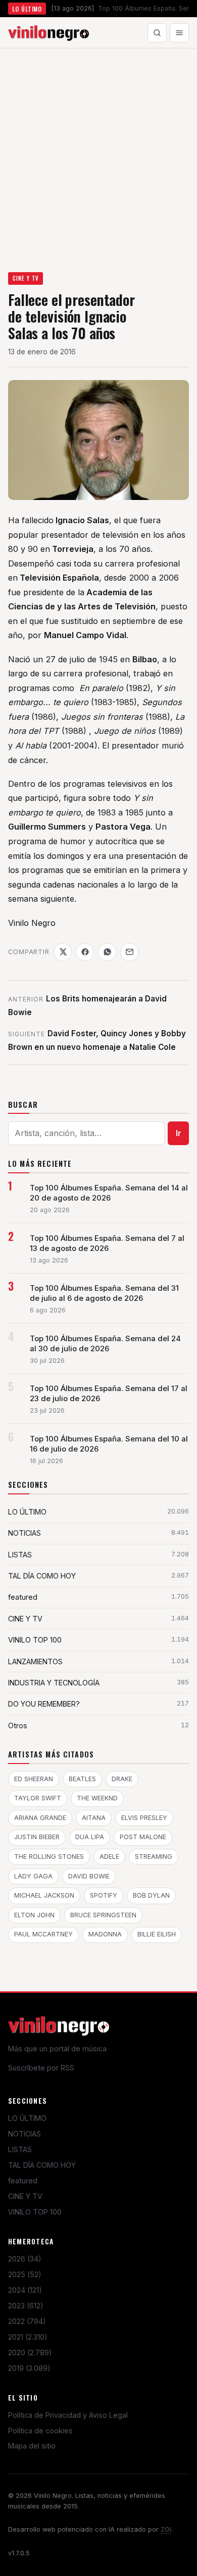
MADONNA (105, 1934)
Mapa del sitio (32, 2446)
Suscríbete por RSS (41, 2068)
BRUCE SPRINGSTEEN (103, 1915)
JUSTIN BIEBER (37, 1837)
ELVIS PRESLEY (144, 1818)
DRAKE (122, 1779)
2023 (26, 2306)
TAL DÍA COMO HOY (42, 2165)
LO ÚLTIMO (27, 2118)
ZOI (166, 2529)
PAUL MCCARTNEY (43, 1934)
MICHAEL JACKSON (44, 1895)
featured (23, 2181)
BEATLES (82, 1779)
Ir (179, 1133)
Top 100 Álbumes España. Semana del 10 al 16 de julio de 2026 (109, 1444)
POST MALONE (143, 1837)
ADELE (109, 1857)
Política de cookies (40, 2431)
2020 (30, 2352)
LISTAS (20, 2149)
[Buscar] (157, 33)
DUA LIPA (90, 1837)
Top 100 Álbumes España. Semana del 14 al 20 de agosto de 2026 (109, 1193)
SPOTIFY (104, 1895)
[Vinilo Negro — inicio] (48, 33)
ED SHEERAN (34, 1779)
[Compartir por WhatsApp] (107, 952)
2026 (25, 2259)
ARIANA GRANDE (40, 1818)
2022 (27, 2321)
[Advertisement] (98, 152)
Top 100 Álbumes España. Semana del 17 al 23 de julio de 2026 (109, 1394)
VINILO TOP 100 (35, 2212)
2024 (25, 2290)
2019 (29, 2368)
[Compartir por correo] (129, 952)
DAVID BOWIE (89, 1876)
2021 (28, 2337)
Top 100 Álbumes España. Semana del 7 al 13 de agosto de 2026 (107, 1243)
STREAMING (154, 1857)
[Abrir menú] (179, 33)
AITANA (94, 1818)
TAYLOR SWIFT (38, 1798)
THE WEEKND (97, 1798)
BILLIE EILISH (157, 1934)
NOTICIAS (24, 2134)
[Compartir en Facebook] (85, 952)
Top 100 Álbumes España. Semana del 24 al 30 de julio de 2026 (105, 1344)
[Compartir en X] (63, 952)
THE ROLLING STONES (49, 1857)
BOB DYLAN (151, 1895)
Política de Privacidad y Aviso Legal (68, 2415)
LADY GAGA (33, 1876)
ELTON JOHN (34, 1915)
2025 (25, 2274)
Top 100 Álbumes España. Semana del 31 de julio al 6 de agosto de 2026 (104, 1293)
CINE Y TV (26, 278)
